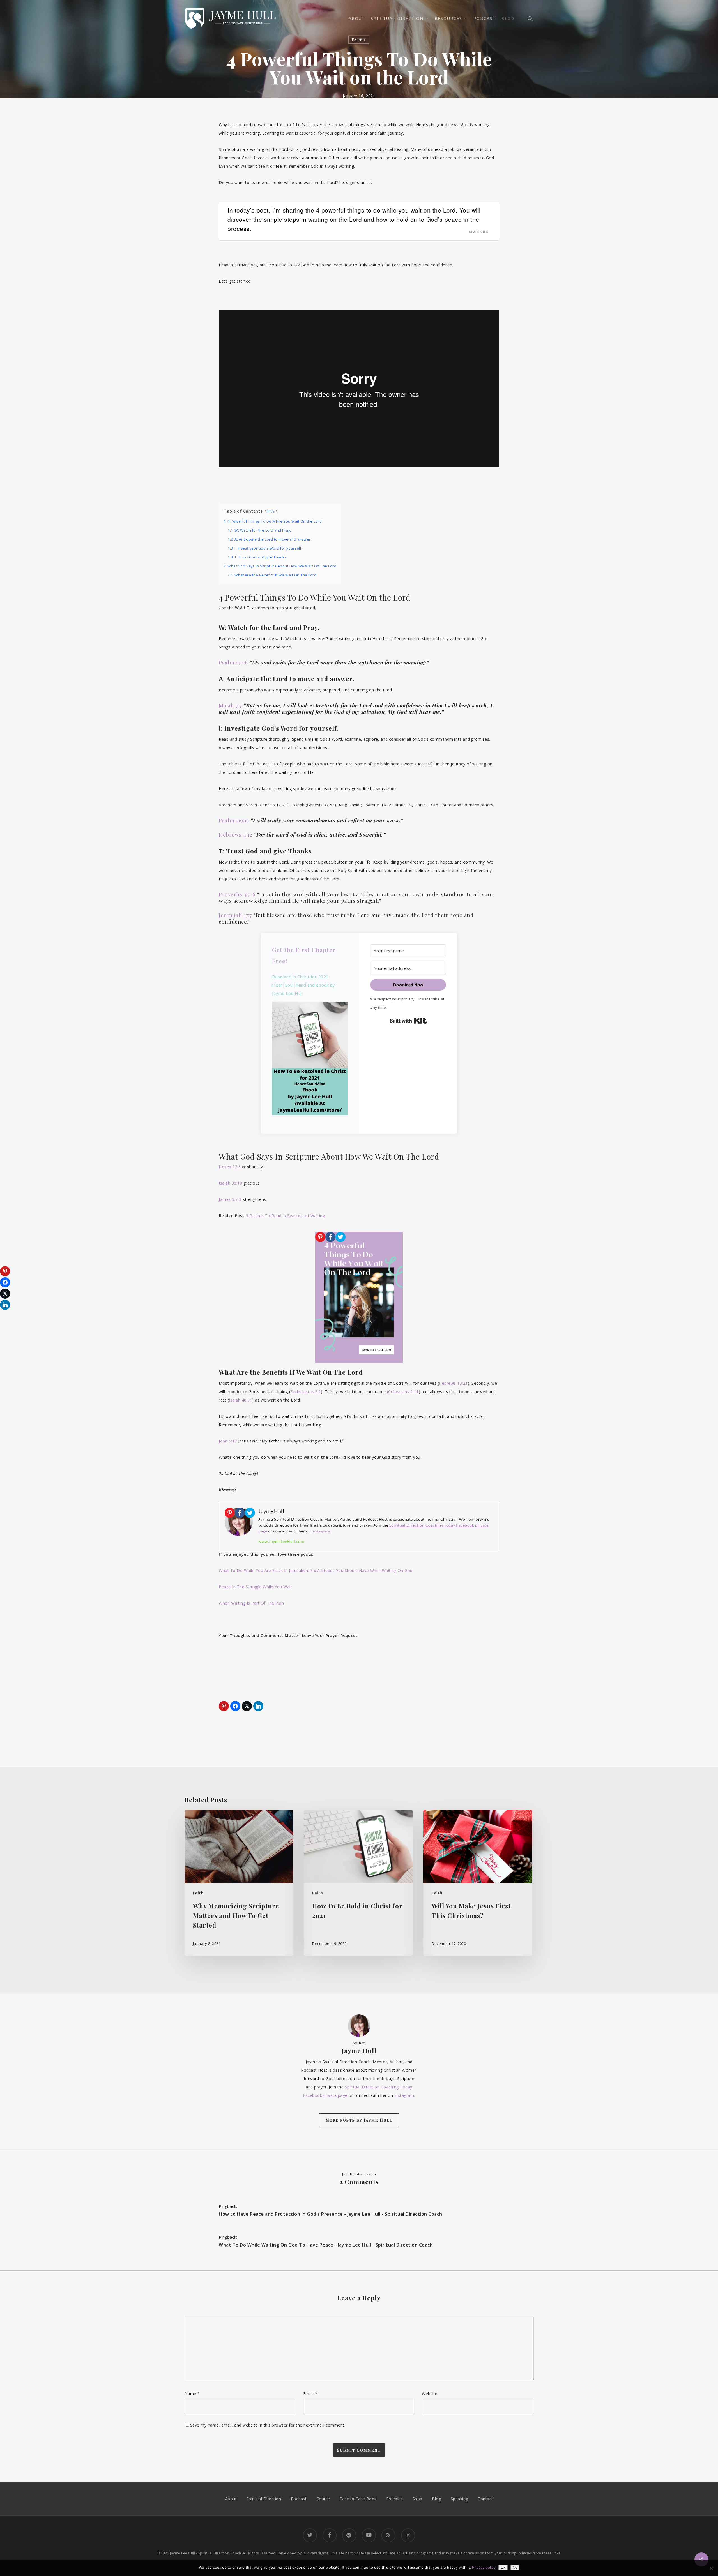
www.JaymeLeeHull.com (281, 1541)
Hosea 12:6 (230, 1167)
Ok (503, 2567)
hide (271, 511)
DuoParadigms (315, 2553)
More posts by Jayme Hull (359, 2120)
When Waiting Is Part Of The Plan (251, 1603)
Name (192, 2394)
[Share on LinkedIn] (258, 1706)
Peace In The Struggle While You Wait (255, 1587)
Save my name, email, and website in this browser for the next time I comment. (268, 2425)
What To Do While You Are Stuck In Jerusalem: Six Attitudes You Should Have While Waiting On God (316, 1570)
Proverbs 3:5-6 (237, 894)
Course (323, 2499)
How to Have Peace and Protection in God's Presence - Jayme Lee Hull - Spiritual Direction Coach (331, 2214)
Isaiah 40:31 (241, 1400)
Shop (417, 2499)
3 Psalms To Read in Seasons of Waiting (285, 1216)
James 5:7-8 (230, 1199)
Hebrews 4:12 (235, 834)
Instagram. (321, 1531)
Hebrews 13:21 (453, 1383)
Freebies (394, 2499)
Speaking (459, 2499)
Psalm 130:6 (233, 662)
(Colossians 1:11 (403, 1392)
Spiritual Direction (264, 2499)
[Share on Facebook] (235, 1706)
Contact (485, 2499)
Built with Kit (408, 1021)
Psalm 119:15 (234, 820)
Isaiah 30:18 (230, 1183)
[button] (310, 1062)
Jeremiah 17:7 (235, 915)
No (515, 2567)
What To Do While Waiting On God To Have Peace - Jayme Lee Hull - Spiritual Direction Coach (326, 2245)
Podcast (299, 2499)
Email (310, 2394)
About (231, 2499)
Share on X (478, 232)
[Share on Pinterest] (224, 1706)
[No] (711, 2568)
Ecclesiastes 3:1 (306, 1392)
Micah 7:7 (230, 705)
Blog (436, 2499)
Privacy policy (484, 2567)
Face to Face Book (358, 2499)
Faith (359, 40)
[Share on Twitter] (247, 1706)
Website (430, 2394)
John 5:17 (228, 1441)
